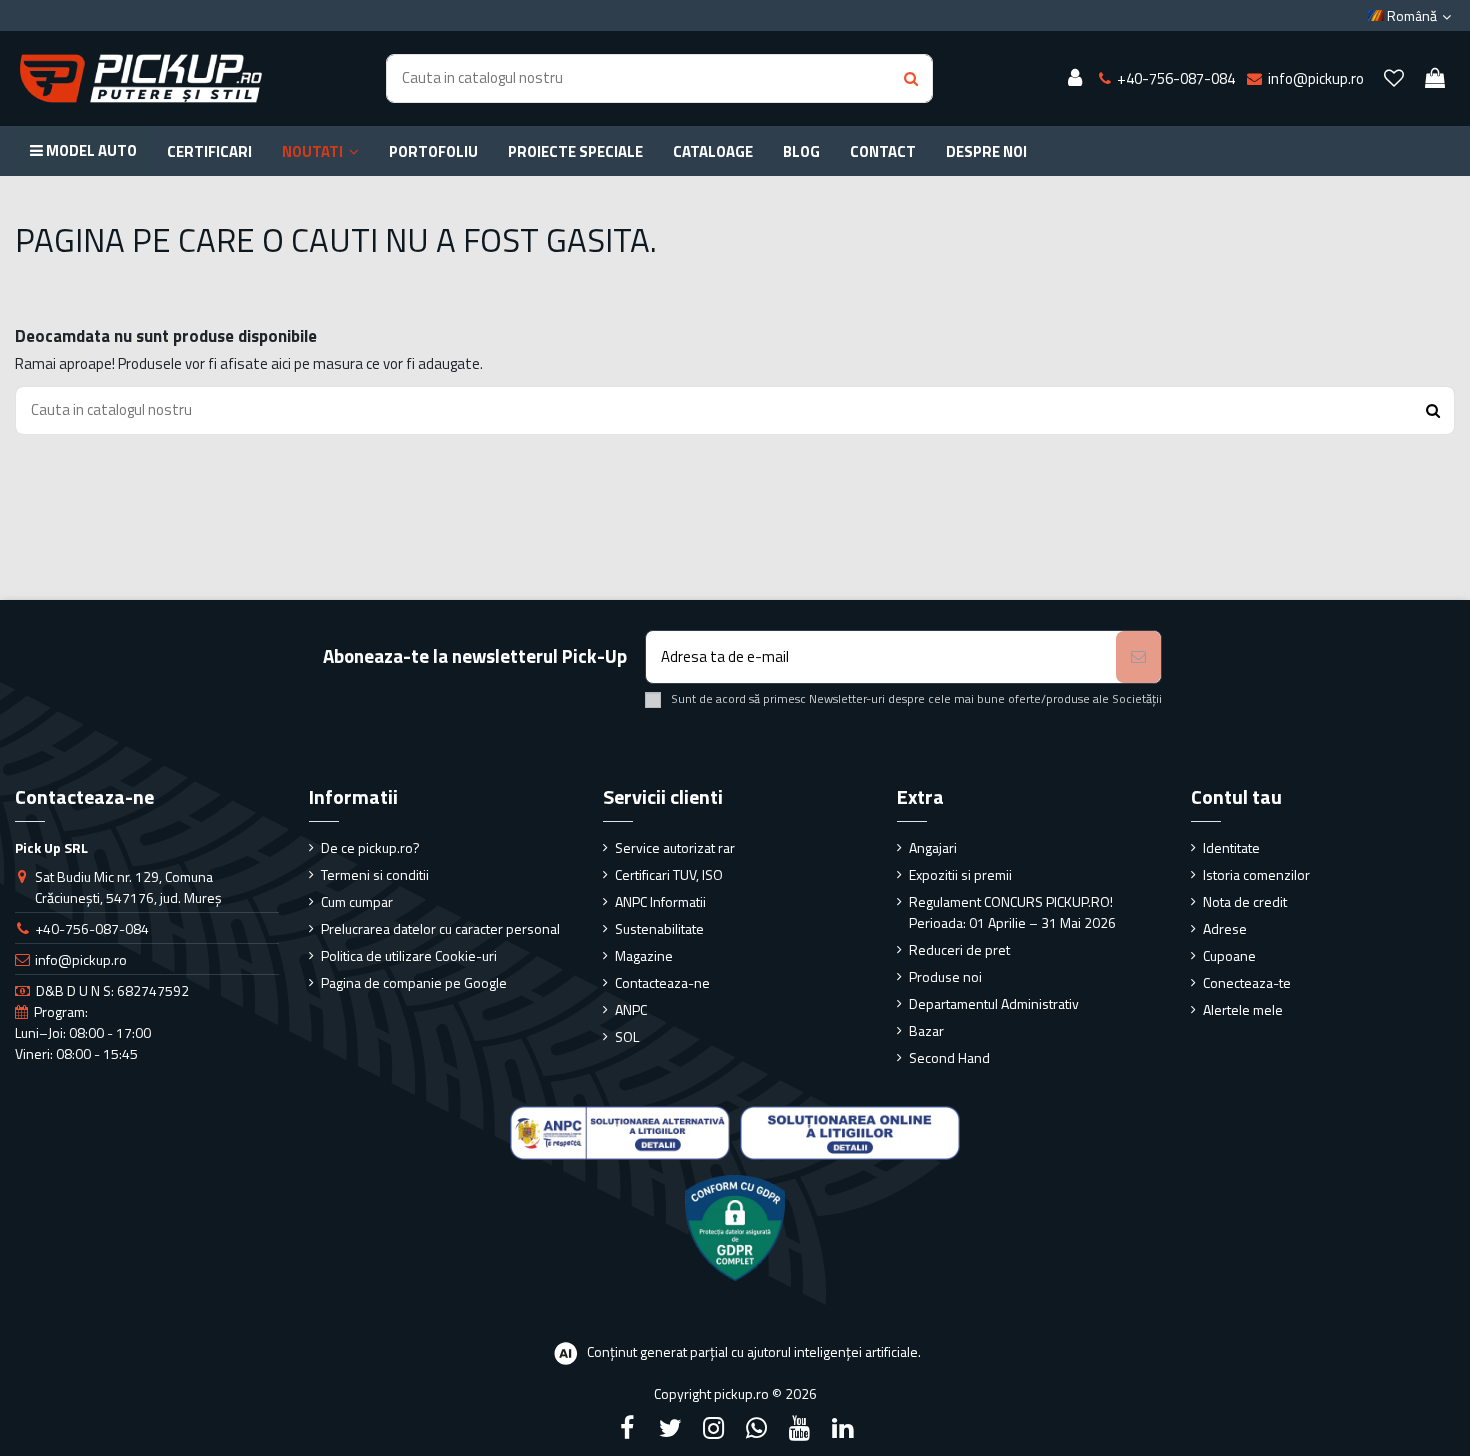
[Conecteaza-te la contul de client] (1075, 79)
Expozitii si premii (960, 874)
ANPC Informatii (660, 901)
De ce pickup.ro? (370, 847)
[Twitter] (670, 1428)
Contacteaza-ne (662, 982)
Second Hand (949, 1057)
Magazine (644, 955)
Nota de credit (1245, 901)
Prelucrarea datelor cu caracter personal (440, 928)
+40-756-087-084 (92, 928)
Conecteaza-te (1247, 982)
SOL (627, 1036)
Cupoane (1229, 955)
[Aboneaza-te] (1138, 657)
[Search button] (911, 78)
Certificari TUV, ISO (669, 874)
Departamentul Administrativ (994, 1003)
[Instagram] (713, 1428)
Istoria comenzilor (1256, 874)
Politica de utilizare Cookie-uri (409, 955)
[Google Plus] (757, 1428)
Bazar (926, 1030)
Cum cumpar (357, 901)
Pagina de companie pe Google (414, 982)
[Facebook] (627, 1428)
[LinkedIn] (843, 1428)
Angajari (933, 847)
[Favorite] (1394, 79)
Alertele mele (1243, 1009)
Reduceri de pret (959, 949)
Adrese (1225, 928)
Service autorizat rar (675, 847)
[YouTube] (800, 1428)
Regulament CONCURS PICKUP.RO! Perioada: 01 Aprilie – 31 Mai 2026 (1012, 912)
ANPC (631, 1009)
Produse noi (945, 976)
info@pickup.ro (81, 959)
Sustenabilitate (659, 928)
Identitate (1231, 847)
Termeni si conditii (375, 874)
